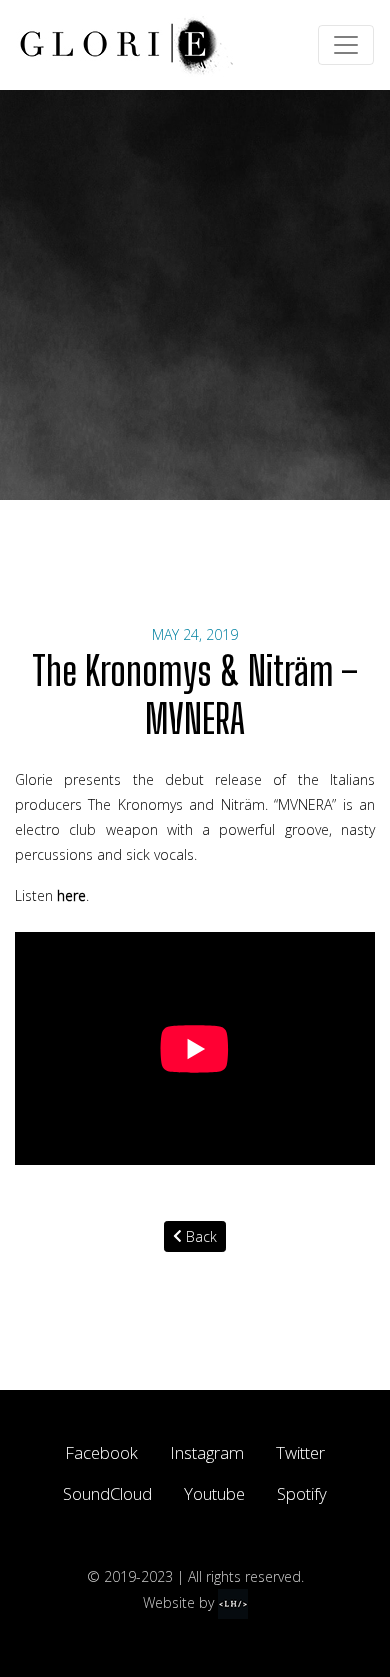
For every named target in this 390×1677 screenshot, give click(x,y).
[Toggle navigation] (346, 45)
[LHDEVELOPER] (233, 1601)
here (71, 895)
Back (199, 1236)
